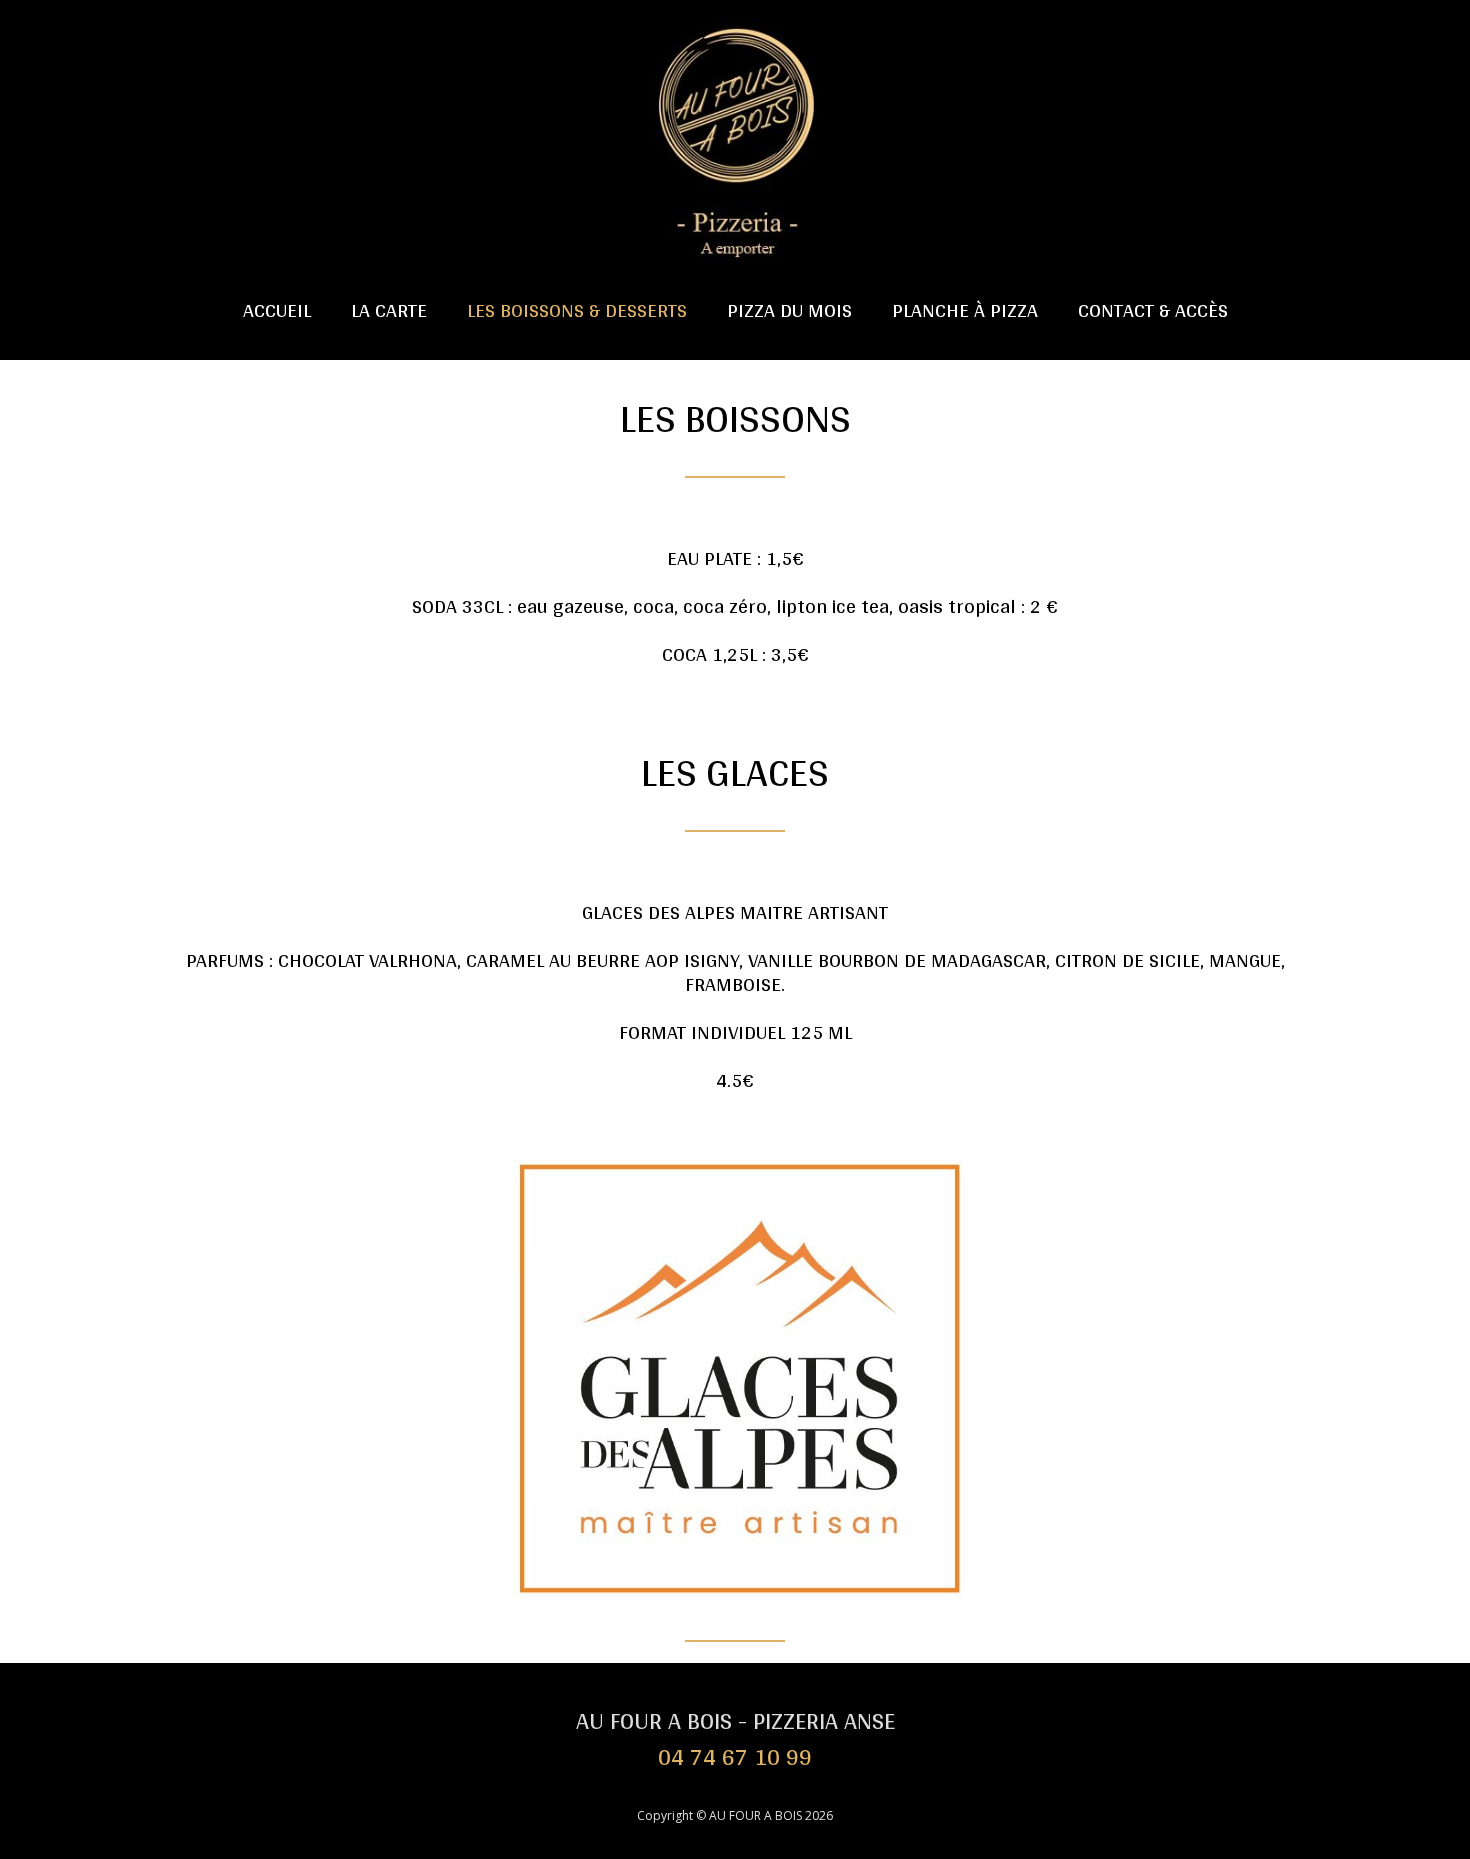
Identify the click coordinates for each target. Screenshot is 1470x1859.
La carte (389, 310)
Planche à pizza (965, 310)
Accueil (277, 310)
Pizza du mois (789, 310)
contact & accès (1153, 310)
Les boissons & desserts (577, 310)
